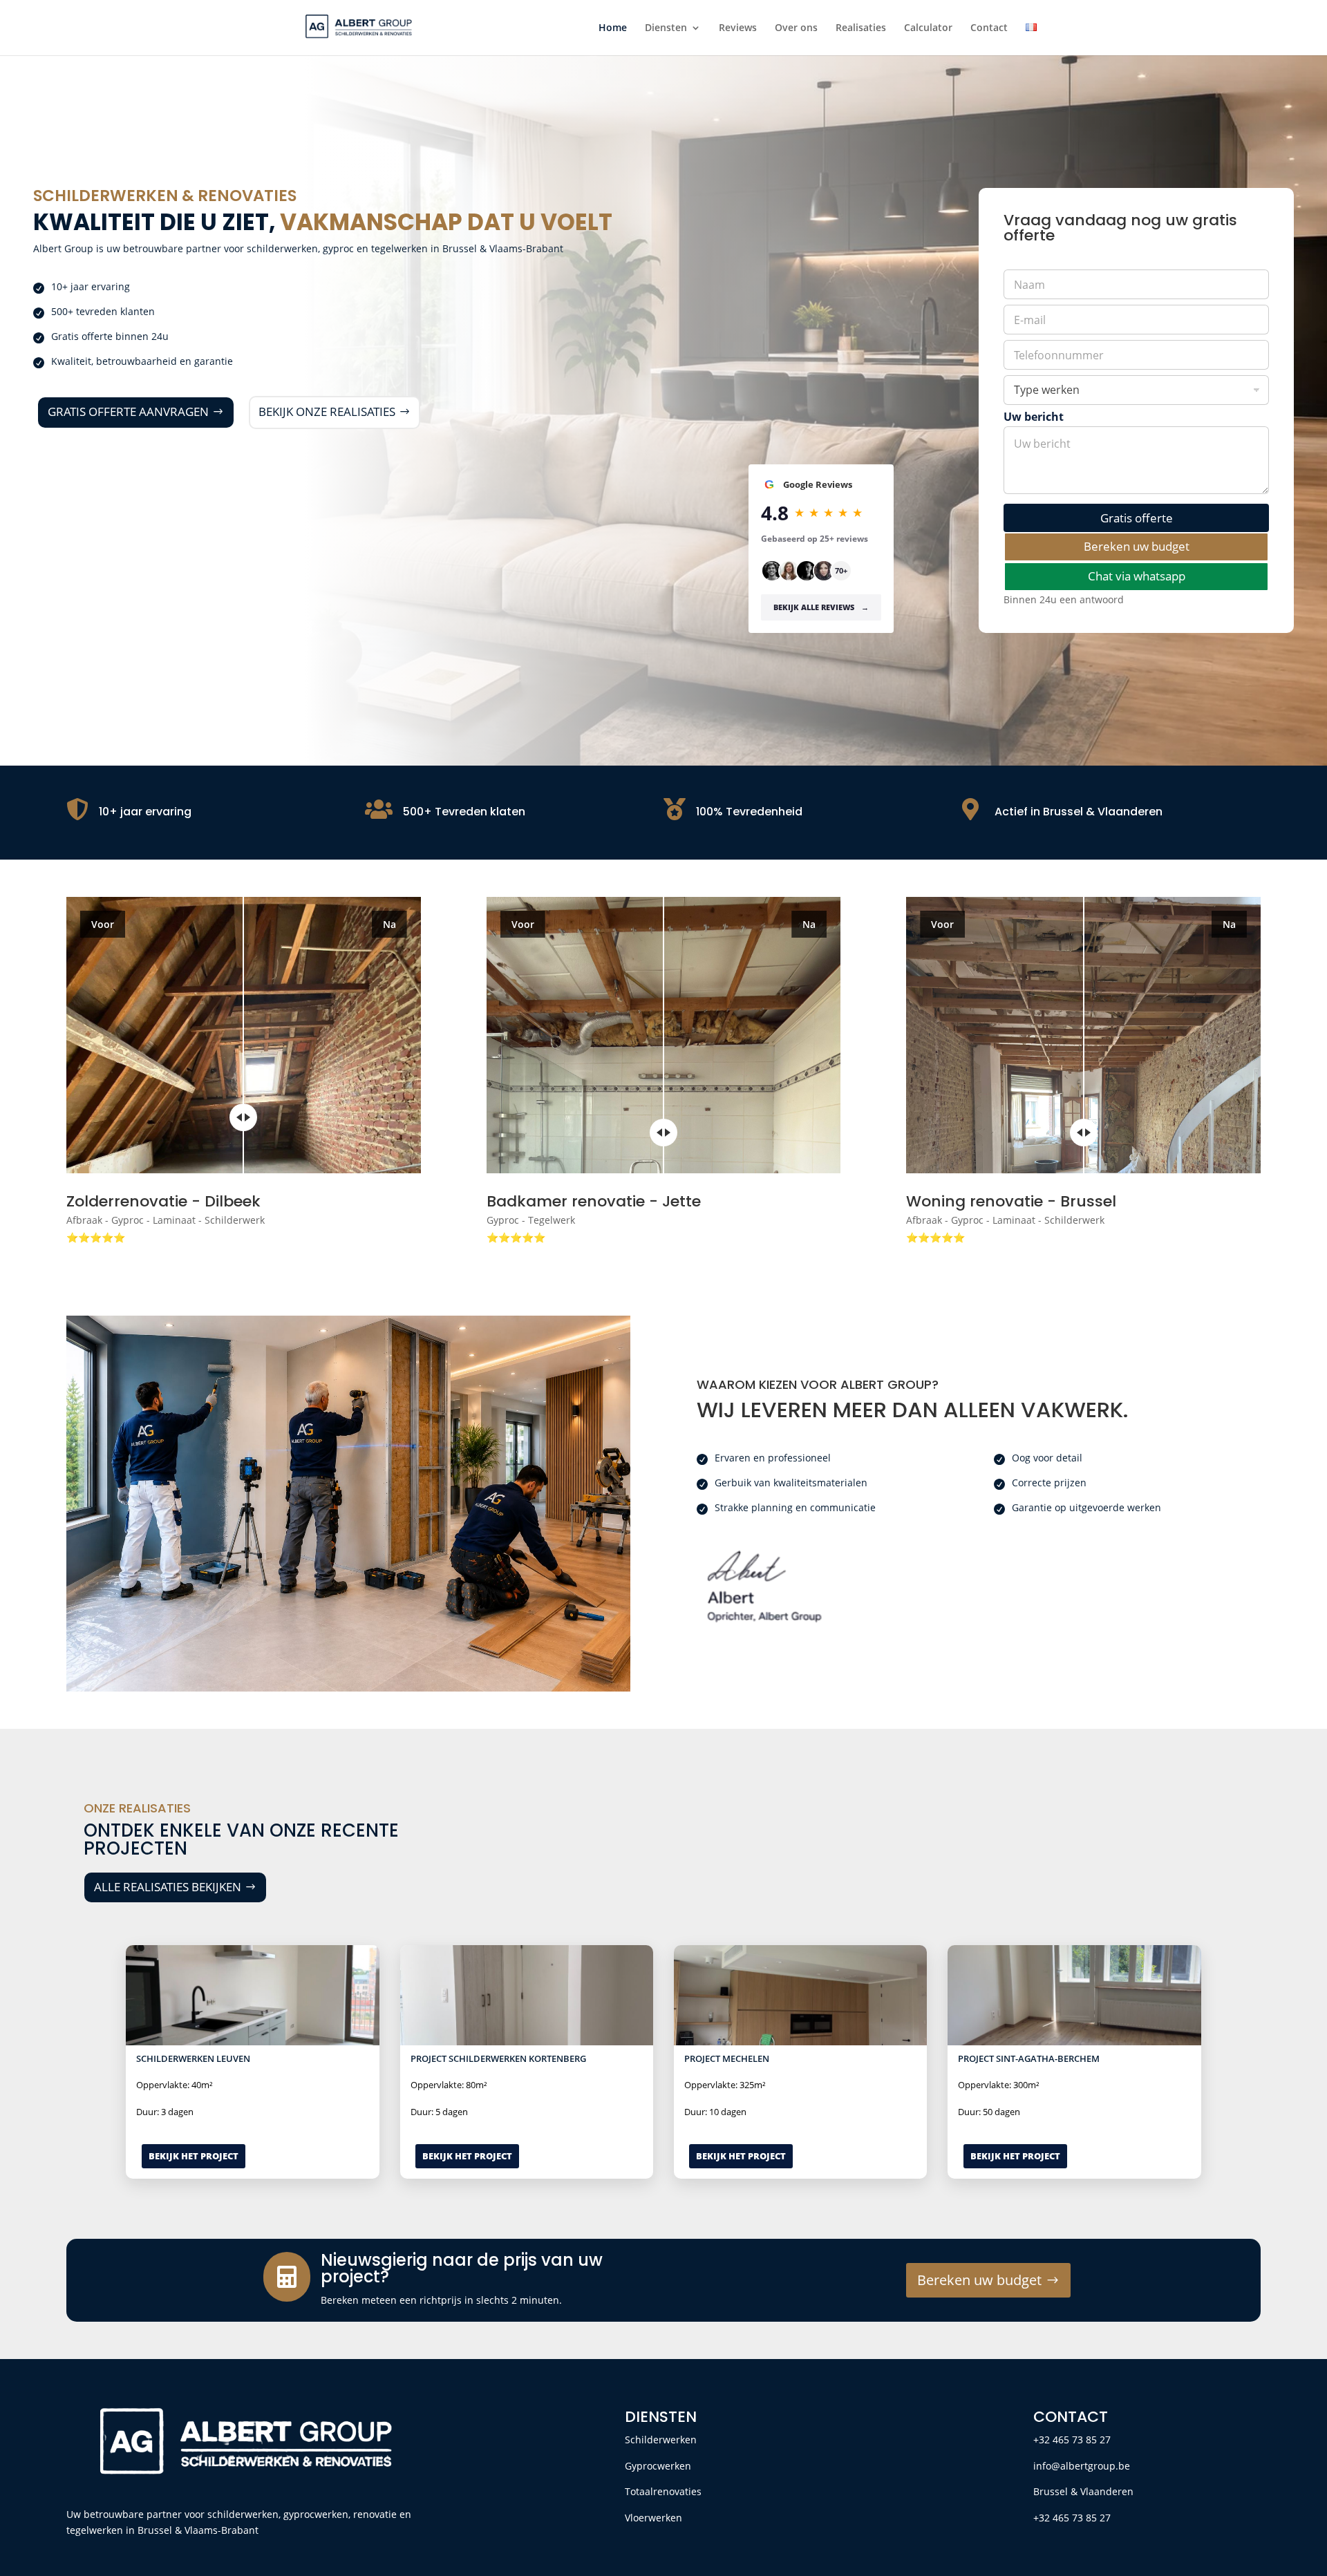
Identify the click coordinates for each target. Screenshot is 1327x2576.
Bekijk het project (194, 2156)
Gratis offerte (1137, 518)
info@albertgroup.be (1082, 2466)
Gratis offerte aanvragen (128, 411)
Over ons (796, 28)
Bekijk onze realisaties (327, 411)
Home (613, 28)
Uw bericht (1034, 417)
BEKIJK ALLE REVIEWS (821, 607)
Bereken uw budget (1137, 546)
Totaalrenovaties (663, 2491)
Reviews (738, 28)
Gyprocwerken (658, 2466)
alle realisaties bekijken (168, 1887)
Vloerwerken (653, 2518)
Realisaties (861, 28)
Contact (989, 28)
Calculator (928, 28)
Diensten (666, 28)
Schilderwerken (661, 2440)
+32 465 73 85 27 (1072, 2440)
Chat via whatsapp (1137, 576)
